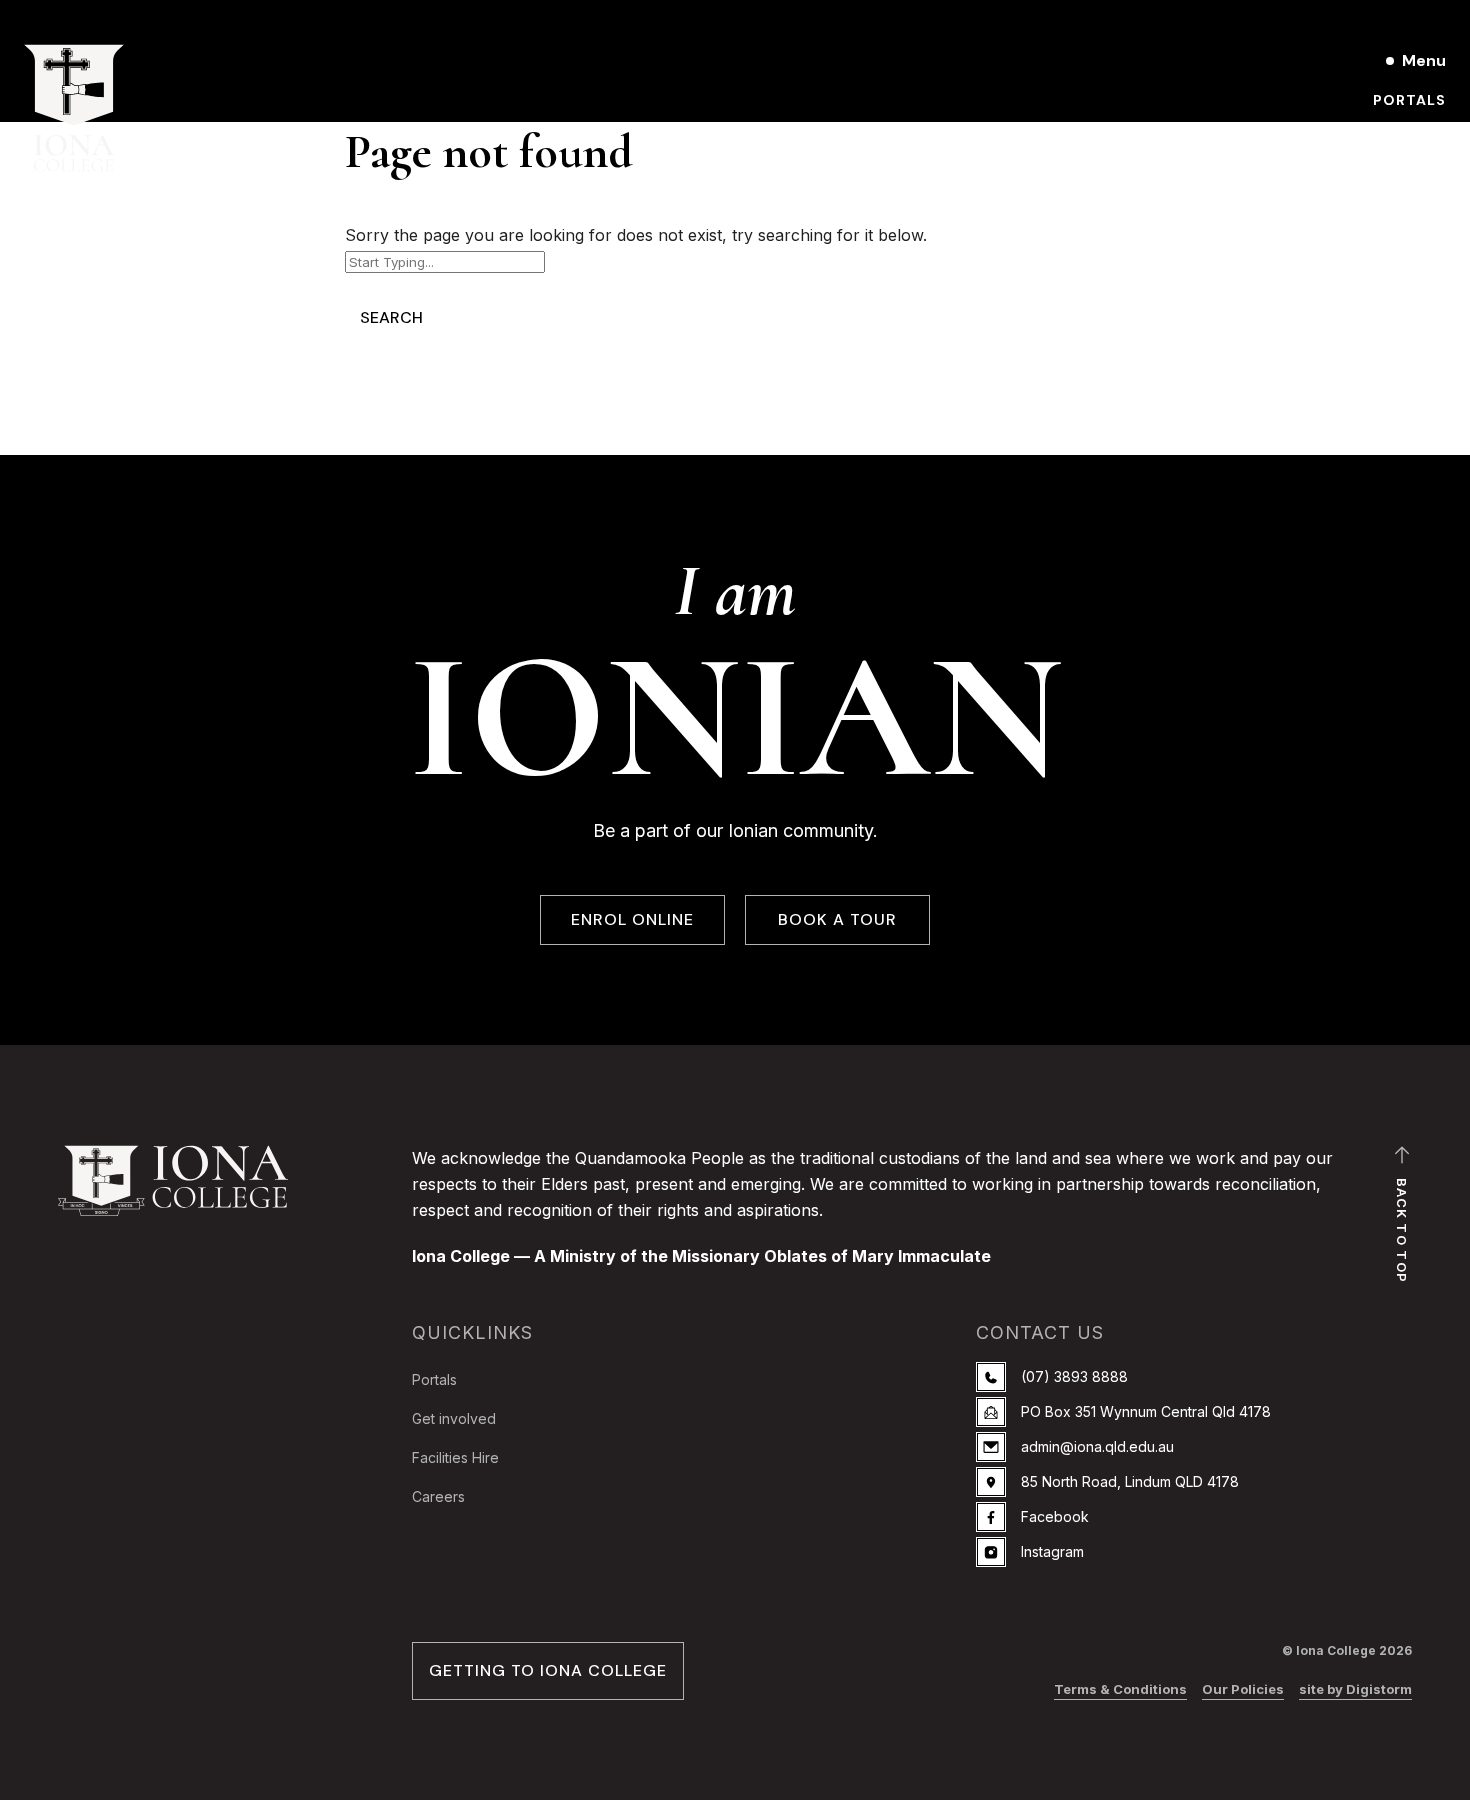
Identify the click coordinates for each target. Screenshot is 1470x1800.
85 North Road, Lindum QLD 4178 (1130, 1481)
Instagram (1052, 1551)
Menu (1424, 60)
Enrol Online (1269, 60)
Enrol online (1389, 168)
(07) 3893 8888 (1074, 1376)
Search (391, 317)
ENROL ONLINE (632, 919)
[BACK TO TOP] (1402, 1160)
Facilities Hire (455, 1457)
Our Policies (1243, 1689)
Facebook (1055, 1516)
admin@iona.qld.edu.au (1097, 1446)
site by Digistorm (1355, 1689)
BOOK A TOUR (837, 919)
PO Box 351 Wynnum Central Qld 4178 (1146, 1411)
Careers (438, 1496)
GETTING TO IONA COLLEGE (548, 1670)
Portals (1409, 100)
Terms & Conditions (1120, 1689)
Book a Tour (1391, 134)
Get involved (454, 1418)
